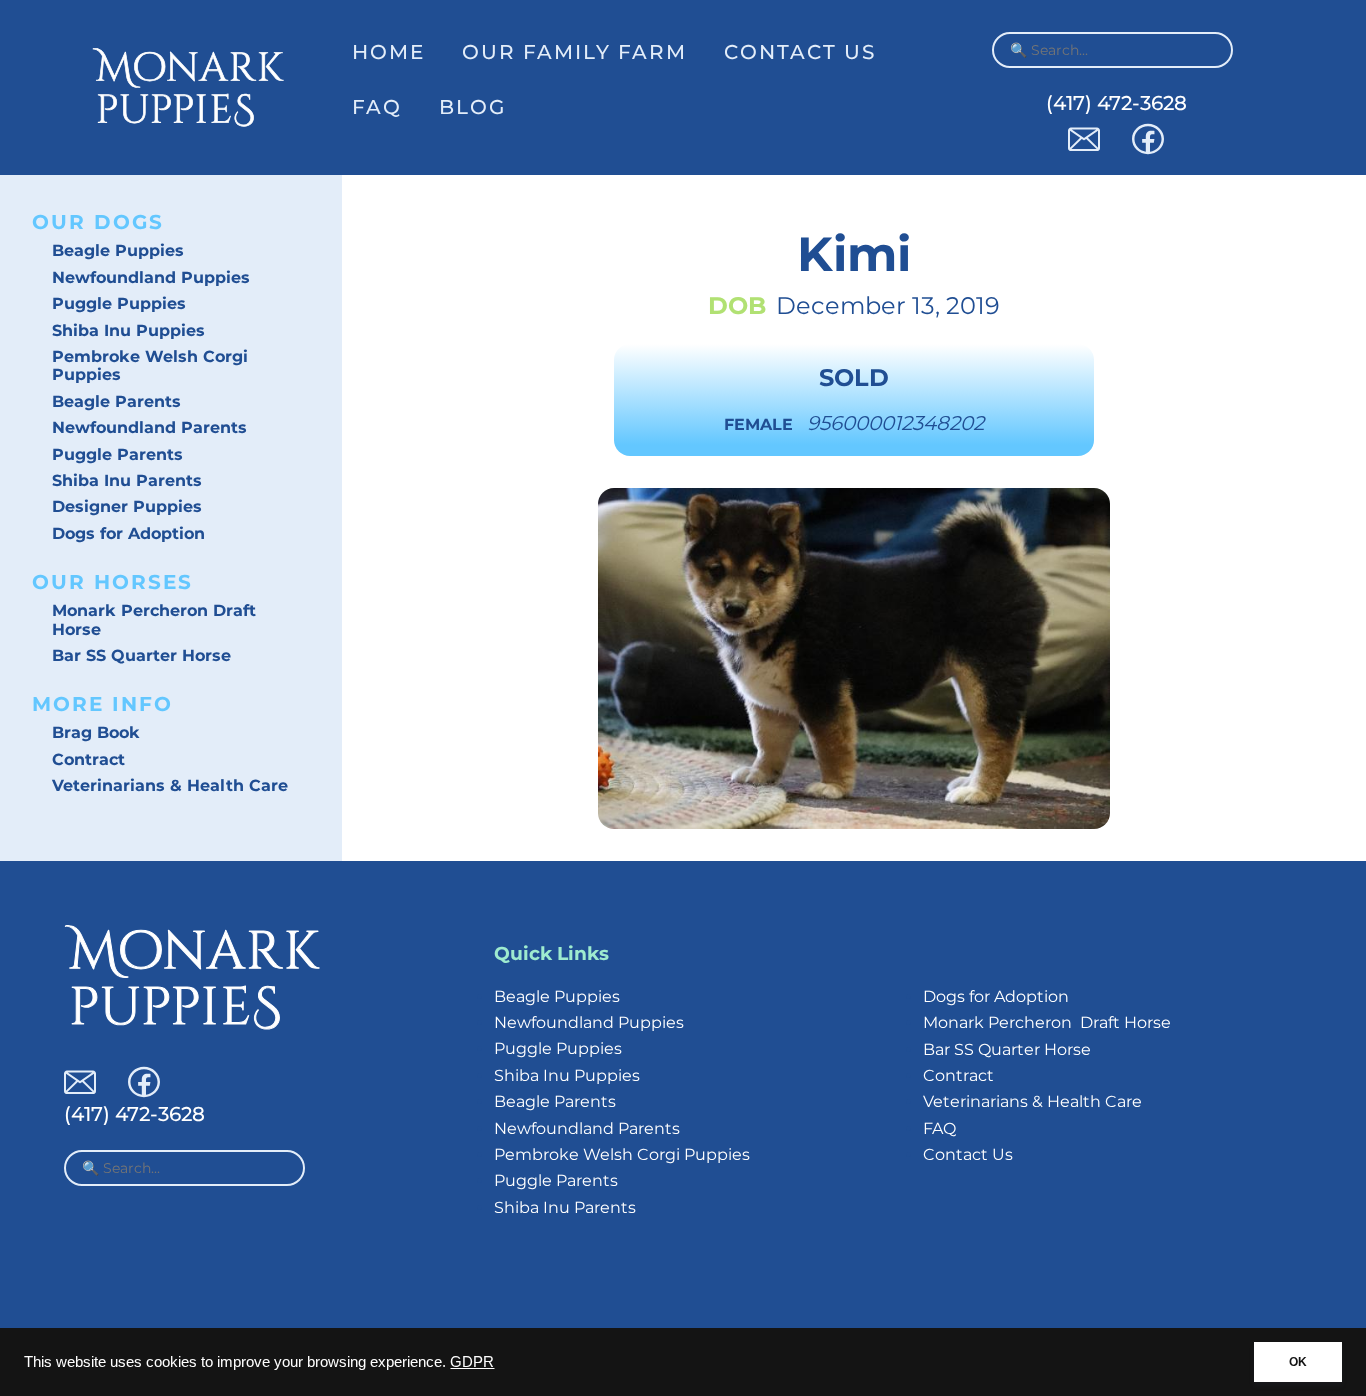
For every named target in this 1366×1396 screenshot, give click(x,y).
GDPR (472, 1362)
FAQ (377, 107)
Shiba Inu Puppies (128, 330)
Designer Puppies (127, 506)
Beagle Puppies (118, 250)
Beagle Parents (116, 401)
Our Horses (112, 582)
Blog (472, 107)
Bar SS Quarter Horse (141, 655)
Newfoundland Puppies (151, 277)
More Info (102, 704)
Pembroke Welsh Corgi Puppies (150, 365)
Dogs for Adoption (128, 533)
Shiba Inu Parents (127, 480)
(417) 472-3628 (1116, 103)
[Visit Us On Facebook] (1148, 149)
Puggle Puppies (119, 303)
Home (388, 52)
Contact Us (800, 52)
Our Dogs (98, 222)
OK (1298, 1362)
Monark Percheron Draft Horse (154, 619)
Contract (88, 759)
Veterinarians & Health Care (170, 785)
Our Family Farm (574, 52)
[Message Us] (1084, 149)
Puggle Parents (117, 454)
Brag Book (96, 732)
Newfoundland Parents (149, 427)
